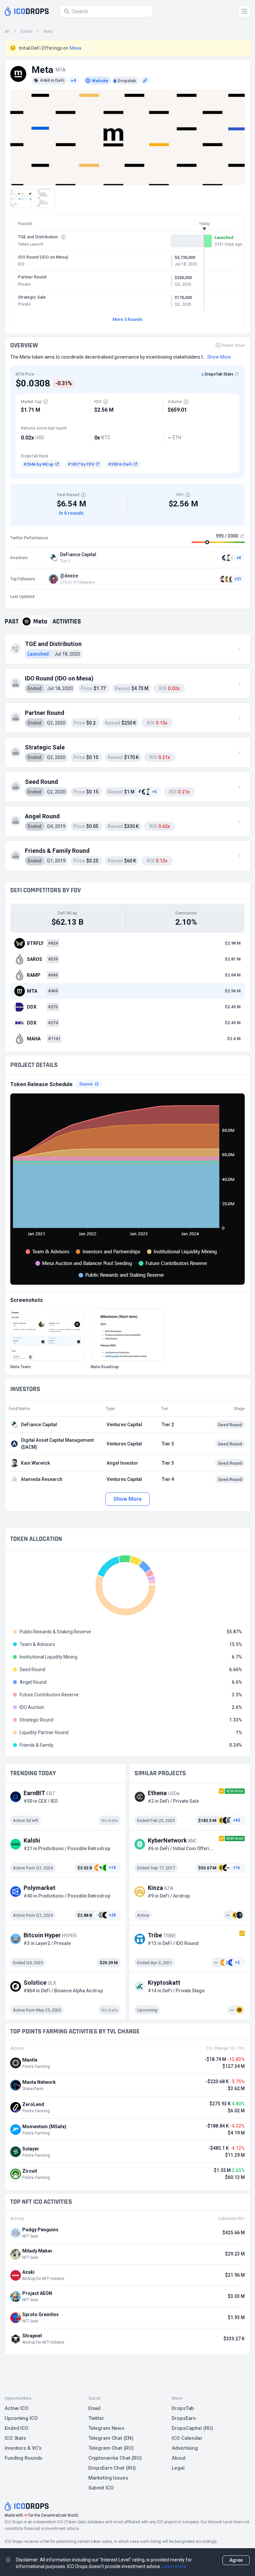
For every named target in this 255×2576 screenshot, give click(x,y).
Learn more (174, 2566)
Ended (26, 31)
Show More (127, 1499)
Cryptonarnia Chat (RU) (115, 2458)
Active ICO (17, 2408)
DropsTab (183, 2408)
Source (86, 1084)
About (178, 2458)
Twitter (96, 2418)
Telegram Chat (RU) (111, 2448)
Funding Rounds (23, 2458)
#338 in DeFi (120, 464)
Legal (178, 2468)
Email (94, 2408)
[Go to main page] (27, 11)
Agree (236, 2560)
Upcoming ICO (21, 2418)
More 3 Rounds (127, 319)
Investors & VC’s (23, 2448)
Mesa (76, 48)
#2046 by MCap (39, 464)
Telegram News (106, 2428)
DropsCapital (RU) (192, 2428)
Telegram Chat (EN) (111, 2438)
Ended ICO (17, 2428)
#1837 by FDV (81, 464)
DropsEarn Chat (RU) (112, 2468)
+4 (73, 81)
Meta (48, 31)
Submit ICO (101, 2488)
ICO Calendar (187, 2438)
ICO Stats (15, 2438)
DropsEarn (184, 2418)
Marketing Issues (108, 2478)
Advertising (185, 2448)
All (7, 31)
